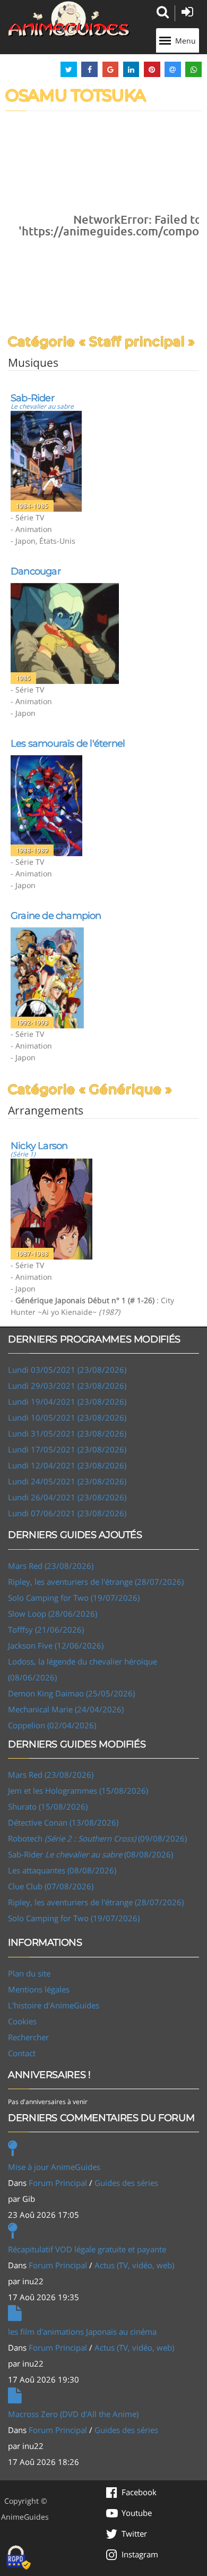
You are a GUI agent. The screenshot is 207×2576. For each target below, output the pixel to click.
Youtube (137, 2513)
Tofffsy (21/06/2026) (46, 1629)
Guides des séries (126, 2183)
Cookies (22, 2021)
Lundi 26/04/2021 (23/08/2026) (67, 1497)
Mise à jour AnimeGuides (54, 2167)
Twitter (134, 2533)
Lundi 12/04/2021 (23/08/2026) (67, 1465)
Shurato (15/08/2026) (48, 1806)
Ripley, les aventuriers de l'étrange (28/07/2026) (96, 1582)
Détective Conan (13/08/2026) (63, 1822)
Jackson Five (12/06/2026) (56, 1645)
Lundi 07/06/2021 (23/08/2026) (67, 1513)
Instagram (140, 2554)
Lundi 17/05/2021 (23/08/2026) (67, 1449)
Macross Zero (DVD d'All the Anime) (73, 2414)
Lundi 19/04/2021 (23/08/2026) (67, 1401)
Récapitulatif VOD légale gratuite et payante (87, 2249)
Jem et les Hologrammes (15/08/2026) (78, 1790)
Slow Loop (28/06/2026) (53, 1614)
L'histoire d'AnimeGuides (54, 2005)
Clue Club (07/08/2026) (51, 1886)
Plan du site (29, 1973)
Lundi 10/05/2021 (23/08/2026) (67, 1417)
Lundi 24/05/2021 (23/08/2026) (67, 1481)
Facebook (139, 2492)
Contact (22, 2053)
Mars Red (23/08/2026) (51, 1566)
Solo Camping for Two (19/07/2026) (74, 1598)
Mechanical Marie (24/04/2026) (66, 1709)
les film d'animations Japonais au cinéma (82, 2332)
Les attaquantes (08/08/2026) (62, 1870)
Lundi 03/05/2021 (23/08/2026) (67, 1370)
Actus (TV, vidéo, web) (134, 2265)
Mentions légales (39, 1989)
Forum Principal (58, 2183)
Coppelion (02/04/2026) (52, 1725)
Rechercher (28, 2037)
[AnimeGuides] (69, 19)
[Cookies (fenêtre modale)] (19, 2558)
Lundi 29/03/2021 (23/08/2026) (67, 1386)
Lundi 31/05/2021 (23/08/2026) (67, 1433)
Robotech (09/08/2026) (97, 1838)
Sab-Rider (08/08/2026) (90, 1854)
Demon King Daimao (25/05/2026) (71, 1693)
